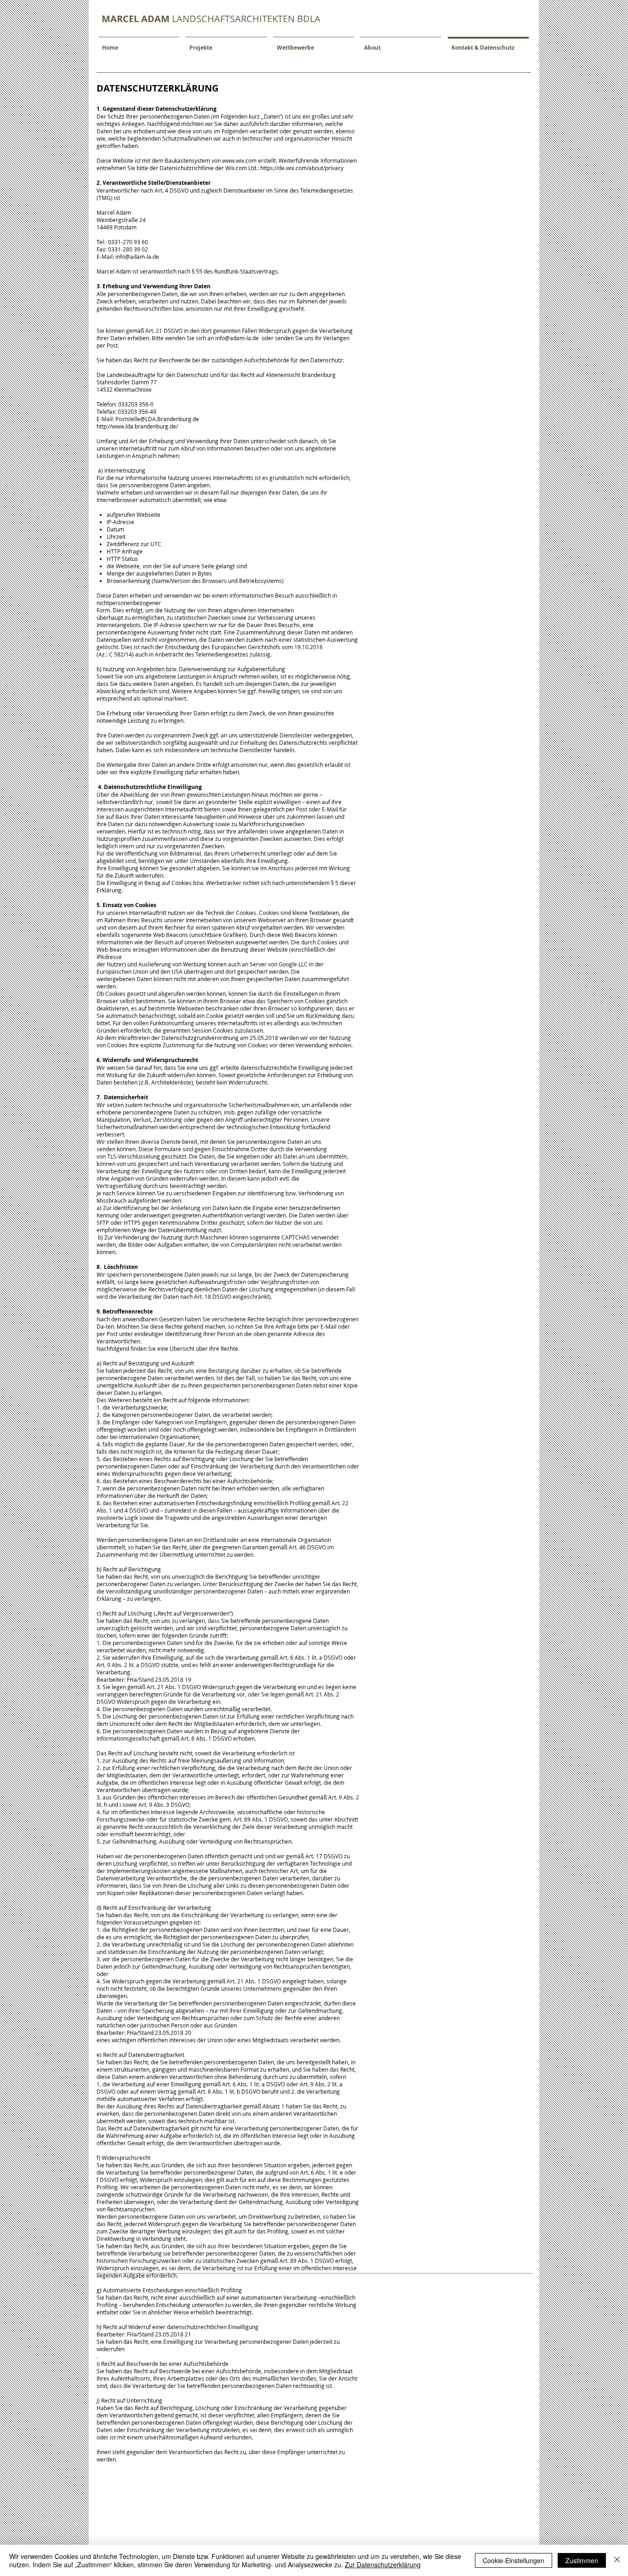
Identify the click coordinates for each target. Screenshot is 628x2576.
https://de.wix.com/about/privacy (302, 168)
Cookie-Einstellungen (514, 2560)
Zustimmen (582, 2560)
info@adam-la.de (137, 257)
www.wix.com (239, 160)
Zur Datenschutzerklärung (383, 2565)
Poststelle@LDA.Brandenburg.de (157, 419)
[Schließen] (617, 2560)
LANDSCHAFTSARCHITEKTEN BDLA (211, 19)
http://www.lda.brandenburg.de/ (137, 426)
